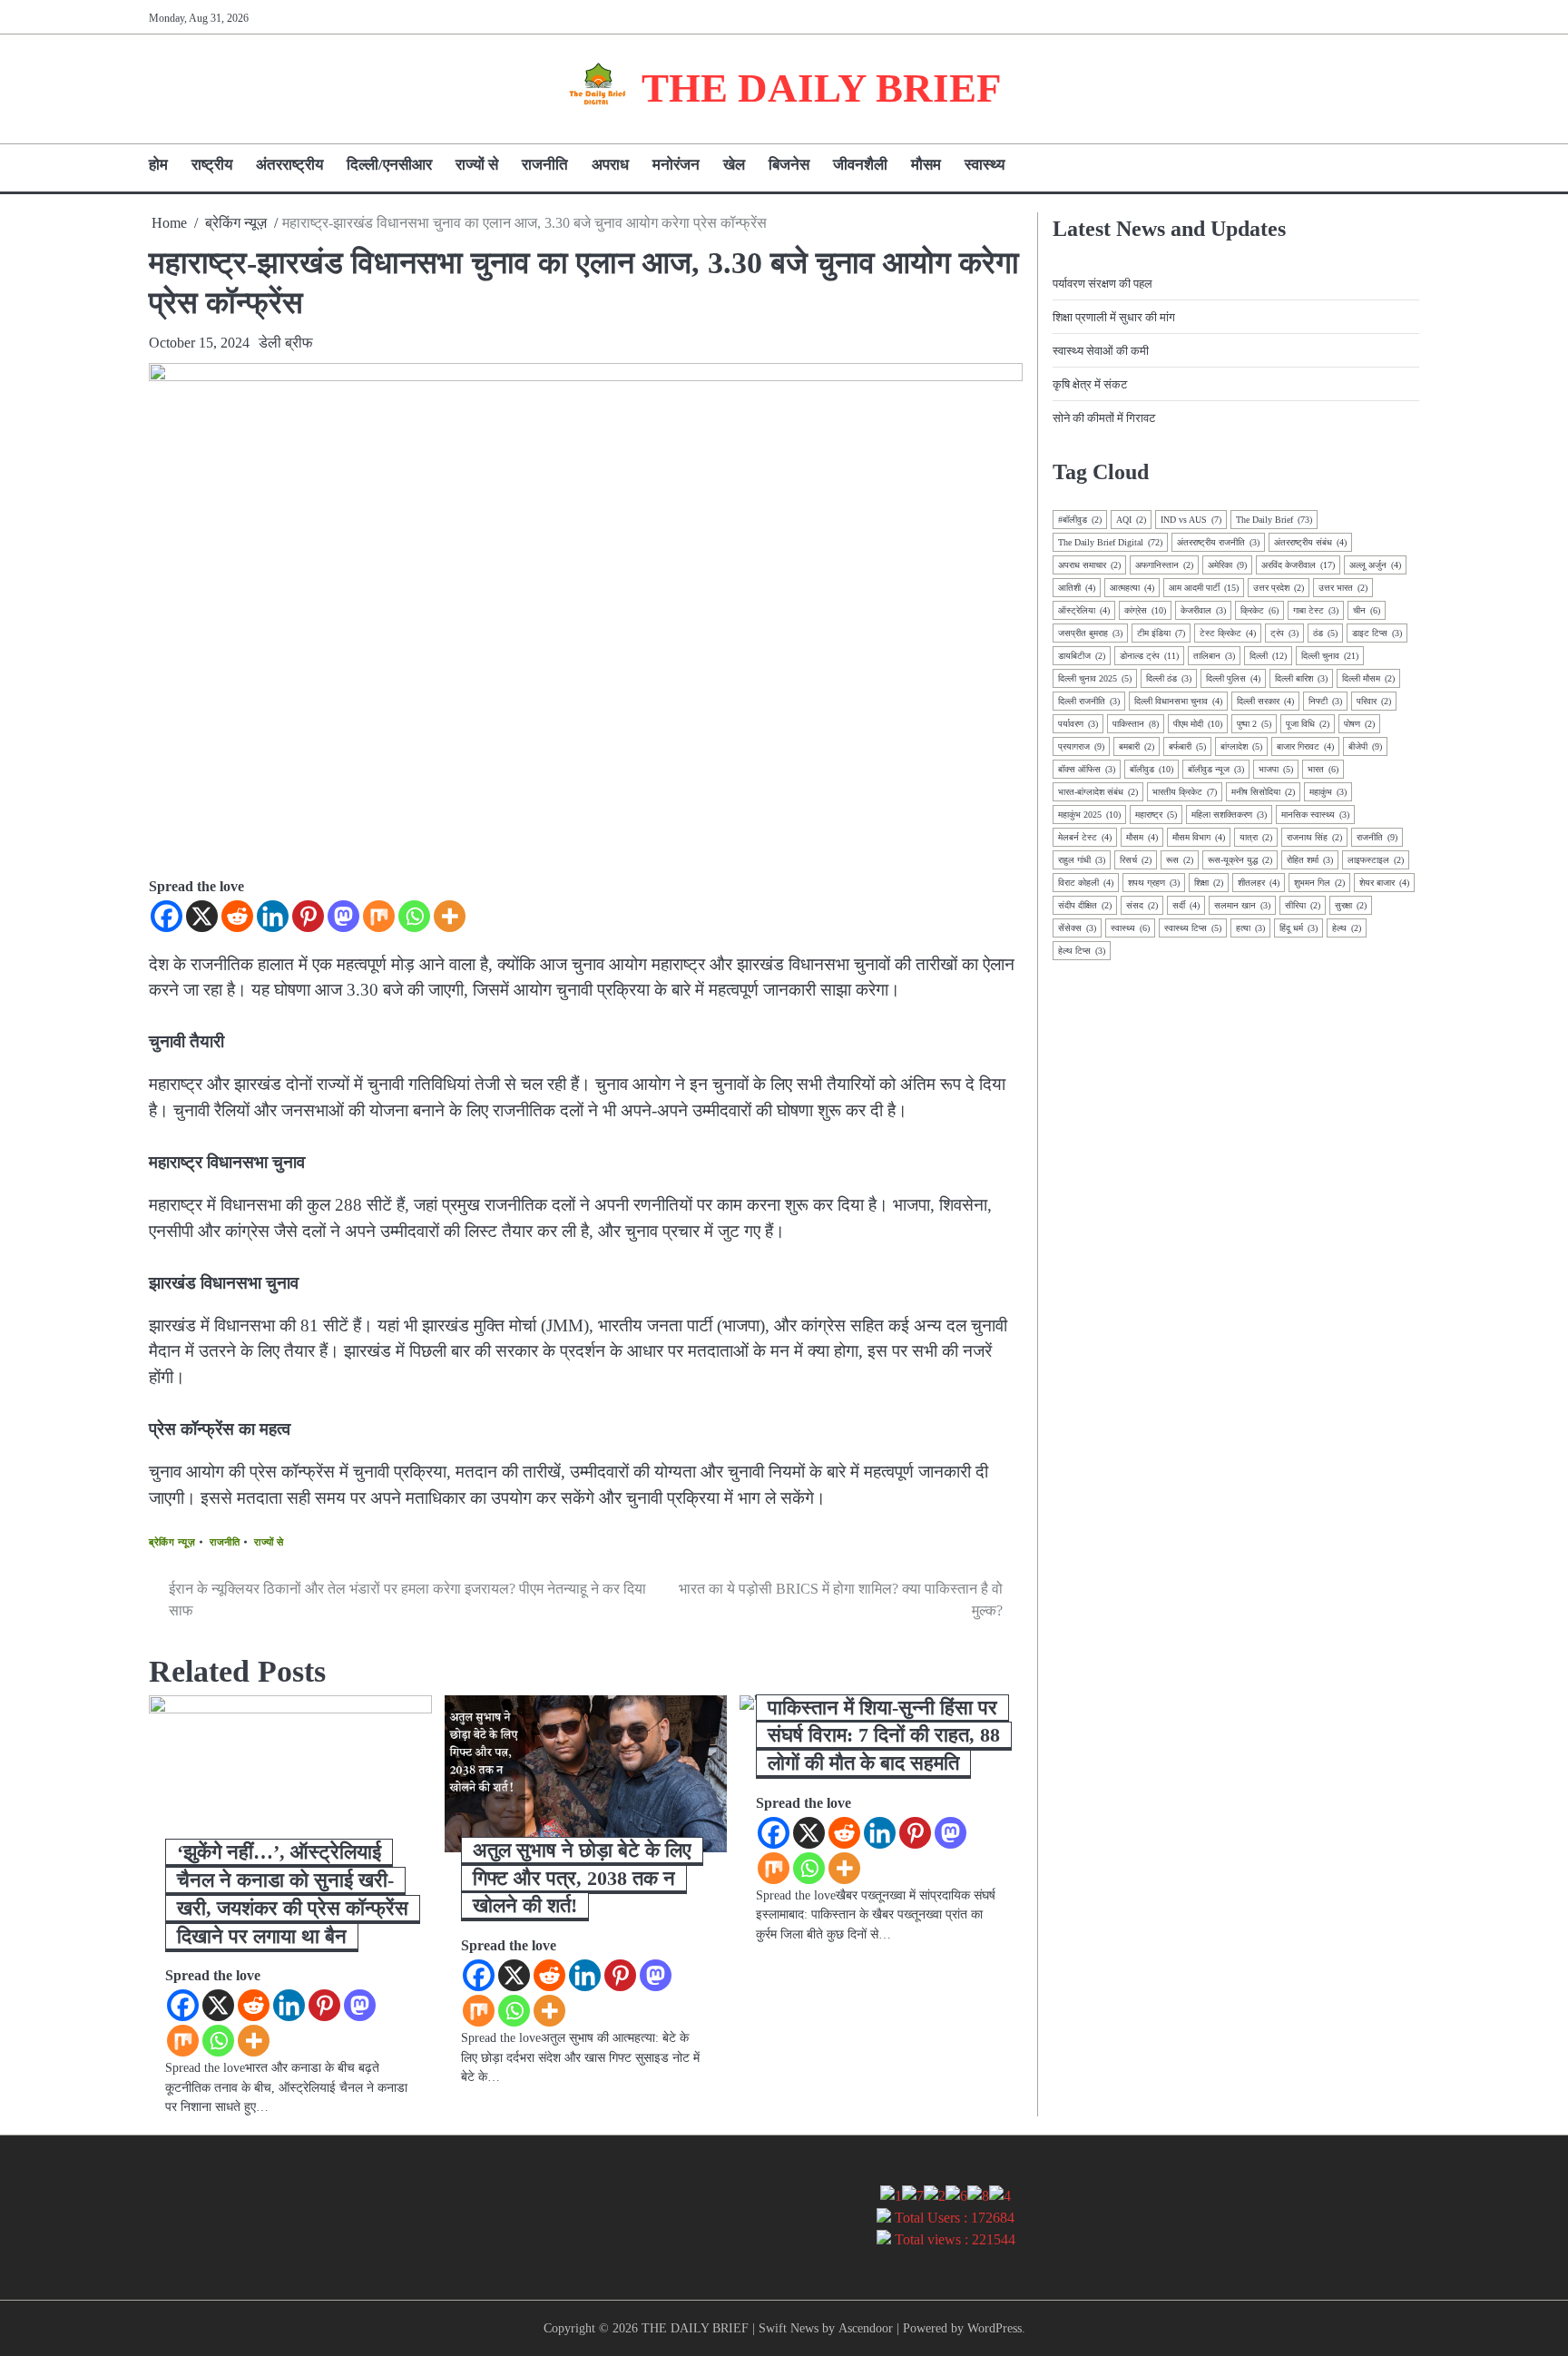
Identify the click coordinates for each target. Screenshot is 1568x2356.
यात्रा (1256, 837)
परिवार (1374, 701)
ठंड (1325, 633)
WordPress (995, 2328)
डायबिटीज (1082, 656)
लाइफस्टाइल (1376, 860)
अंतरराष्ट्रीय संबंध (1310, 542)
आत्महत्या (1132, 588)
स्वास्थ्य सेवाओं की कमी (1101, 351)
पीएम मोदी (1198, 724)
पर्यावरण (1078, 724)
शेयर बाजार (1384, 883)
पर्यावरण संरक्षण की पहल (1102, 284)
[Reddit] (237, 916)
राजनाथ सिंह (1314, 837)
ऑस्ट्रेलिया (1084, 610)
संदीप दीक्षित (1085, 905)
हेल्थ (1347, 928)
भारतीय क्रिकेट (1185, 792)
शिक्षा (1209, 883)
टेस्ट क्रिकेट (1228, 633)
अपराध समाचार (1089, 565)
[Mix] (379, 916)
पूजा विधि (1308, 724)
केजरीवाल (1203, 610)
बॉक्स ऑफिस (1087, 769)
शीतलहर (1259, 883)
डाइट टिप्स (1377, 633)
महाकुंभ (1328, 792)
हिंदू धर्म (1298, 928)
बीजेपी (1365, 746)
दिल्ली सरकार (1265, 701)
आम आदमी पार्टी (1204, 588)
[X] (202, 916)
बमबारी (1137, 746)
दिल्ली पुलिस (1233, 678)
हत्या (1250, 928)
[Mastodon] (343, 916)
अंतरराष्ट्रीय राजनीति (1218, 542)
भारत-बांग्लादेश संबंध (1098, 792)
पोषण (1359, 724)
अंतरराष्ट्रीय (289, 165)
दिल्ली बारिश (1301, 678)
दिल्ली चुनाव (1330, 656)
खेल (734, 165)
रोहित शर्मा (1310, 860)
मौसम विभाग (1199, 837)
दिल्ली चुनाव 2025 (1095, 678)
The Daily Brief (1274, 520)
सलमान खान (1242, 905)
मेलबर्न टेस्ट (1085, 837)
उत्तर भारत (1343, 588)
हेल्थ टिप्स (1082, 951)
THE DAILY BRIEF (821, 88)
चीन (1367, 610)
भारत (1323, 769)
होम (158, 165)
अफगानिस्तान (1164, 565)
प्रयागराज (1081, 746)
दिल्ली (1268, 656)
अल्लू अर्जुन (1375, 565)
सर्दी (1186, 905)
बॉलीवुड (1151, 769)
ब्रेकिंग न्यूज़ (172, 1542)
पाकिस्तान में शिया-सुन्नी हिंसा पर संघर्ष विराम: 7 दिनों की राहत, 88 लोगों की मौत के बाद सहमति (884, 1736)
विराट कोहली (1086, 883)
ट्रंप (1284, 633)
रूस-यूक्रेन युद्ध (1240, 860)
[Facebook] (167, 916)
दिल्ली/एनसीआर (389, 165)
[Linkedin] (273, 916)
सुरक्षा (1351, 905)
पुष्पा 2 (1254, 724)
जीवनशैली (860, 165)
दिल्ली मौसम (1368, 678)
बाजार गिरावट (1305, 746)
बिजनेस (789, 165)
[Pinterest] (308, 916)
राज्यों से (477, 165)
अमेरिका (1227, 565)
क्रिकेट (1259, 610)
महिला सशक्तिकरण (1229, 815)
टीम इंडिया (1161, 633)
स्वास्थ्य (985, 165)
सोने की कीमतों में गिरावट (1104, 418)
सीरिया (1303, 905)
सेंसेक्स (1077, 928)
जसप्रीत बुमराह (1090, 633)
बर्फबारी (1187, 746)
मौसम (926, 165)
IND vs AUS (1191, 520)
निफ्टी (1325, 701)
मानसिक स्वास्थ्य (1315, 815)
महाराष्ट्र (1156, 815)
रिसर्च (1136, 860)
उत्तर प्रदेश (1279, 588)
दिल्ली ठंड (1169, 678)
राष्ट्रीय (212, 165)
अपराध (610, 165)
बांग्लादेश (1241, 746)
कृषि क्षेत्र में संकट (1090, 384)
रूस (1180, 860)
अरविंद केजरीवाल (1298, 565)
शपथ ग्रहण (1154, 883)
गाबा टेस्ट (1316, 610)
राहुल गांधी (1082, 860)
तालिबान (1214, 656)
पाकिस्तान (1136, 724)
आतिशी (1077, 588)
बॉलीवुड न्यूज (1216, 769)
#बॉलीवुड (1080, 520)
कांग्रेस (1145, 610)
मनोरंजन (676, 165)
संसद (1142, 905)
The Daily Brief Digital (1110, 542)
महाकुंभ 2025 (1089, 815)
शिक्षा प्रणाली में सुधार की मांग (1114, 317)
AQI (1131, 520)
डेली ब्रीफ (286, 343)
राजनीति (545, 165)
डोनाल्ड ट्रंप (1149, 656)
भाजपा (1276, 769)
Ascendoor (866, 2328)
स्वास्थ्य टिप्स (1193, 928)
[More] (450, 916)
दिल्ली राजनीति (1089, 701)
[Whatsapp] (414, 916)
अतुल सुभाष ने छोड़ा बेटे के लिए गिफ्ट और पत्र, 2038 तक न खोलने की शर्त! (582, 1878)
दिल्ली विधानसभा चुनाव (1178, 701)
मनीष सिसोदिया (1263, 792)
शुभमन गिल (1319, 883)
